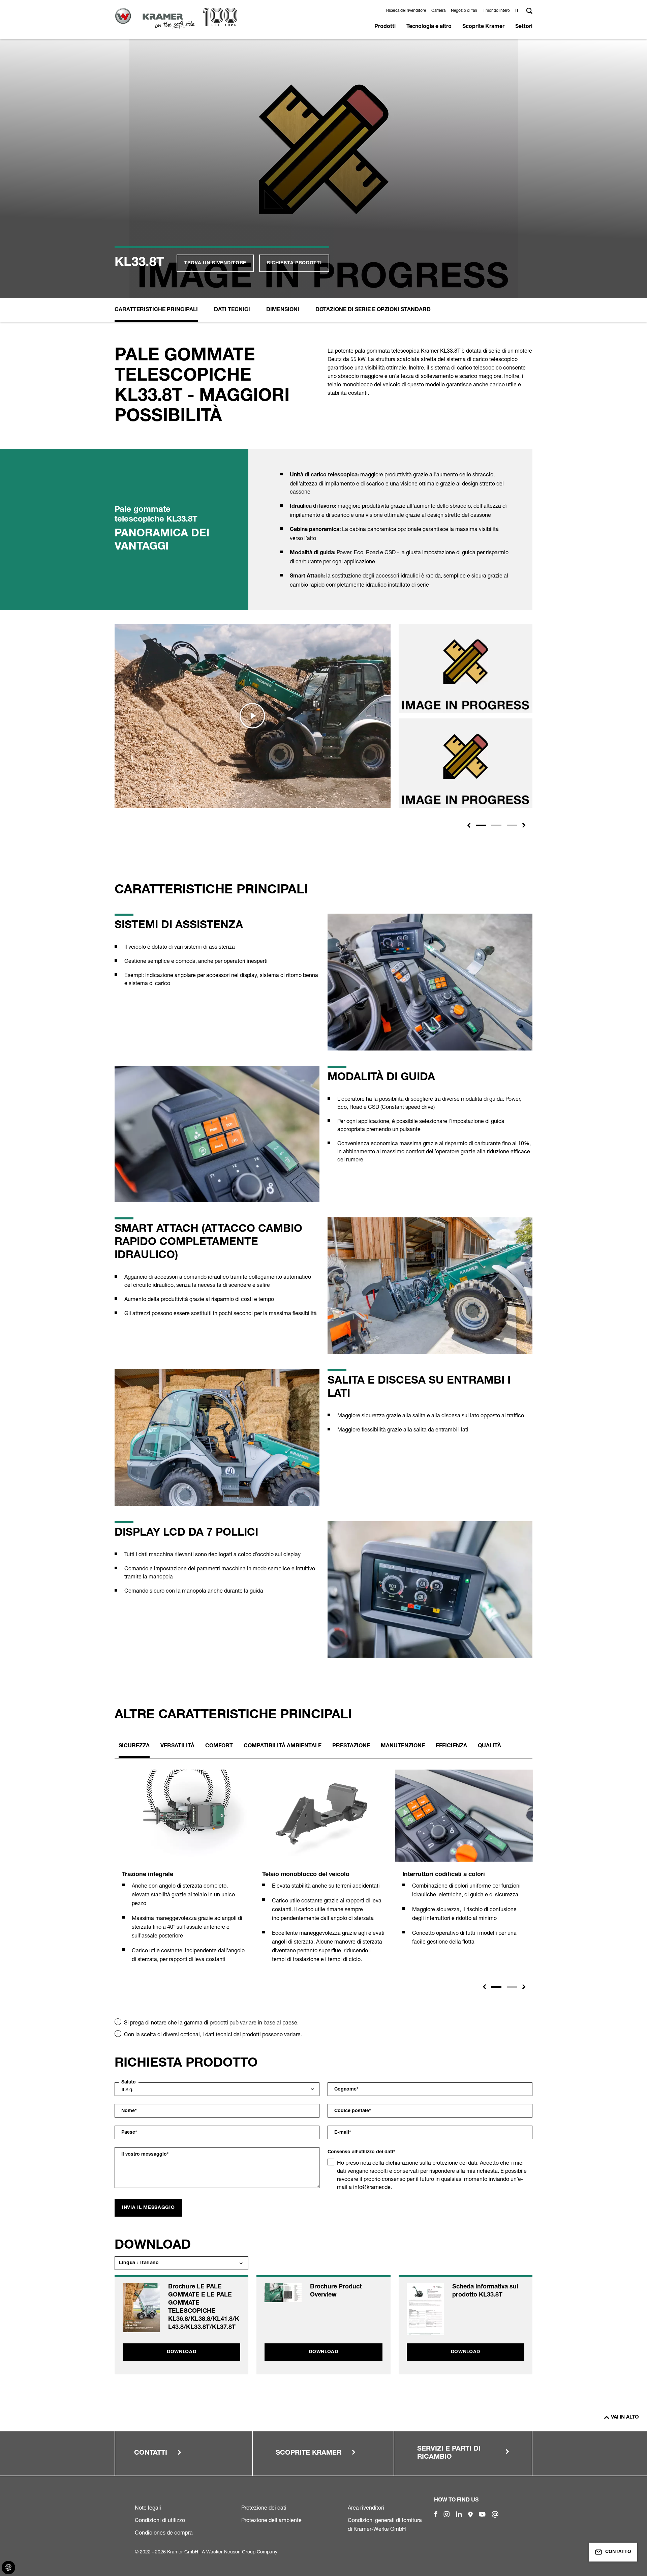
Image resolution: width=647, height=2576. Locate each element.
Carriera (438, 10)
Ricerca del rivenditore (406, 10)
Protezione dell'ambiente (271, 2520)
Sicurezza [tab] (134, 1746)
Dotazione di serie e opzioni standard (373, 310)
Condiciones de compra (164, 2533)
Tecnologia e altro (429, 27)
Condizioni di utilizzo (160, 2520)
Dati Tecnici (232, 310)
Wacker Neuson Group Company (242, 2552)
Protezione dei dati (264, 2508)
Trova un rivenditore (215, 263)
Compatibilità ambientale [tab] (283, 1746)
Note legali (148, 2508)
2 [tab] (512, 1987)
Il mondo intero (496, 10)
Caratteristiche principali (156, 310)
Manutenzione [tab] (403, 1746)
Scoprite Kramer (483, 27)
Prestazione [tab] (351, 1746)
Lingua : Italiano (139, 2263)
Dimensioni (283, 310)
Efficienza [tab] (451, 1746)
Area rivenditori (366, 2508)
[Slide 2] (496, 825)
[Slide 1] (481, 825)
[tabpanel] (184, 1874)
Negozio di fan (464, 10)
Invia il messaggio (148, 2208)
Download (182, 2352)
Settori (524, 27)
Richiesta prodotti (294, 263)
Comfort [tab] (219, 1746)
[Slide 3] (512, 825)
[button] (518, 10)
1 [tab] (496, 1987)
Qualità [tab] (489, 1746)
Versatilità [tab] (177, 1746)
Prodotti (385, 27)
